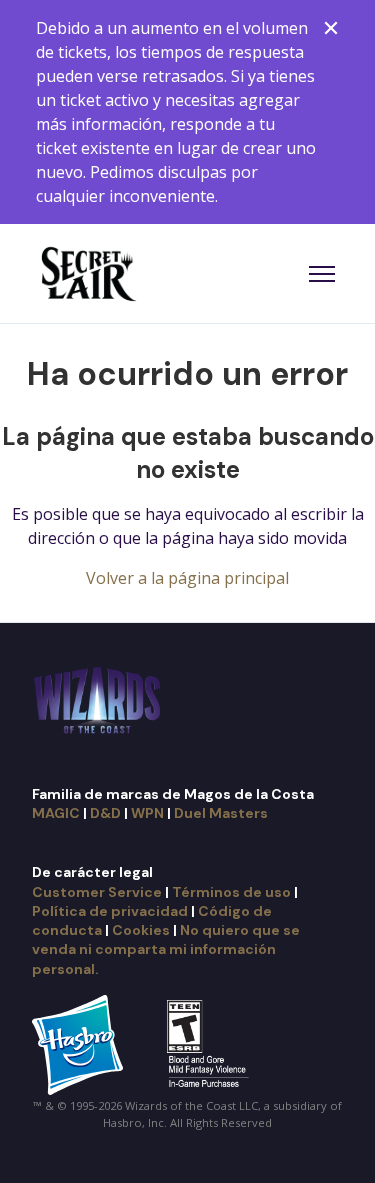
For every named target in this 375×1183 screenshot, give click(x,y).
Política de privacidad (110, 911)
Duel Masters (221, 813)
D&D (105, 813)
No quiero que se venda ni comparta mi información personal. (166, 949)
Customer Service (97, 892)
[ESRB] (210, 1043)
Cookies (141, 930)
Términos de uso (231, 892)
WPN (147, 813)
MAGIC (56, 813)
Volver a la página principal (187, 578)
